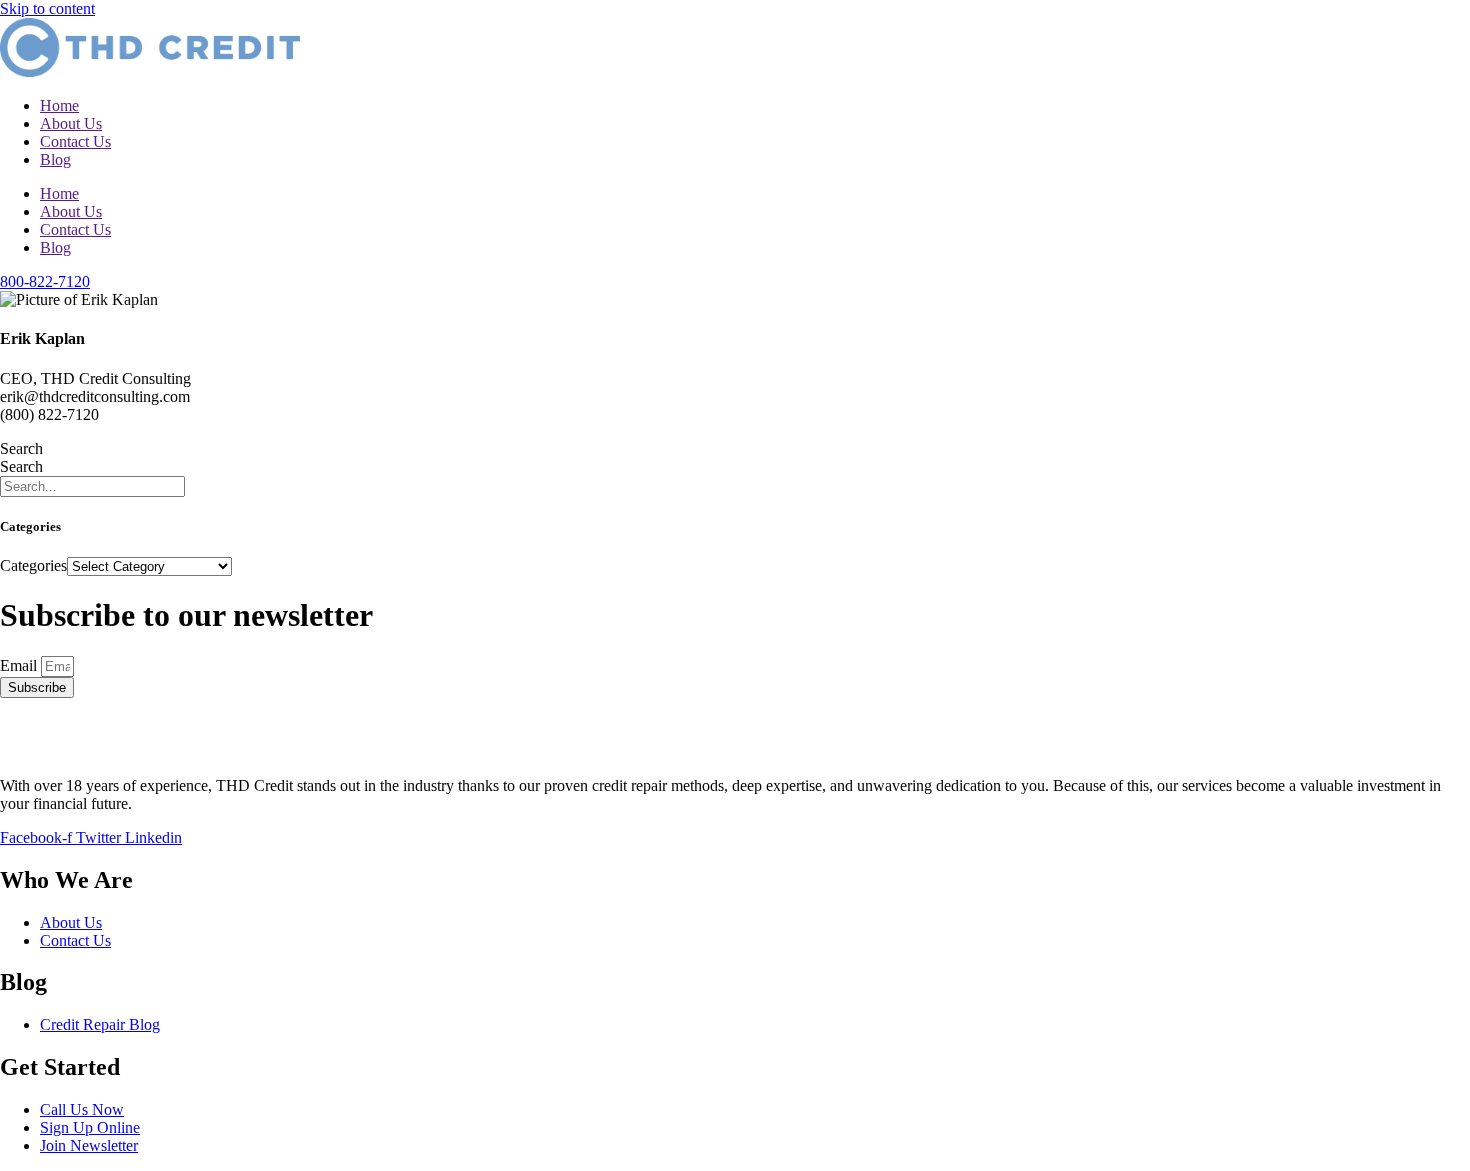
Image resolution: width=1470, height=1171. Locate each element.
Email (20, 665)
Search (21, 448)
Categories (33, 565)
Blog (55, 159)
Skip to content (47, 8)
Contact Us (75, 141)
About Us (71, 123)
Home (59, 105)
